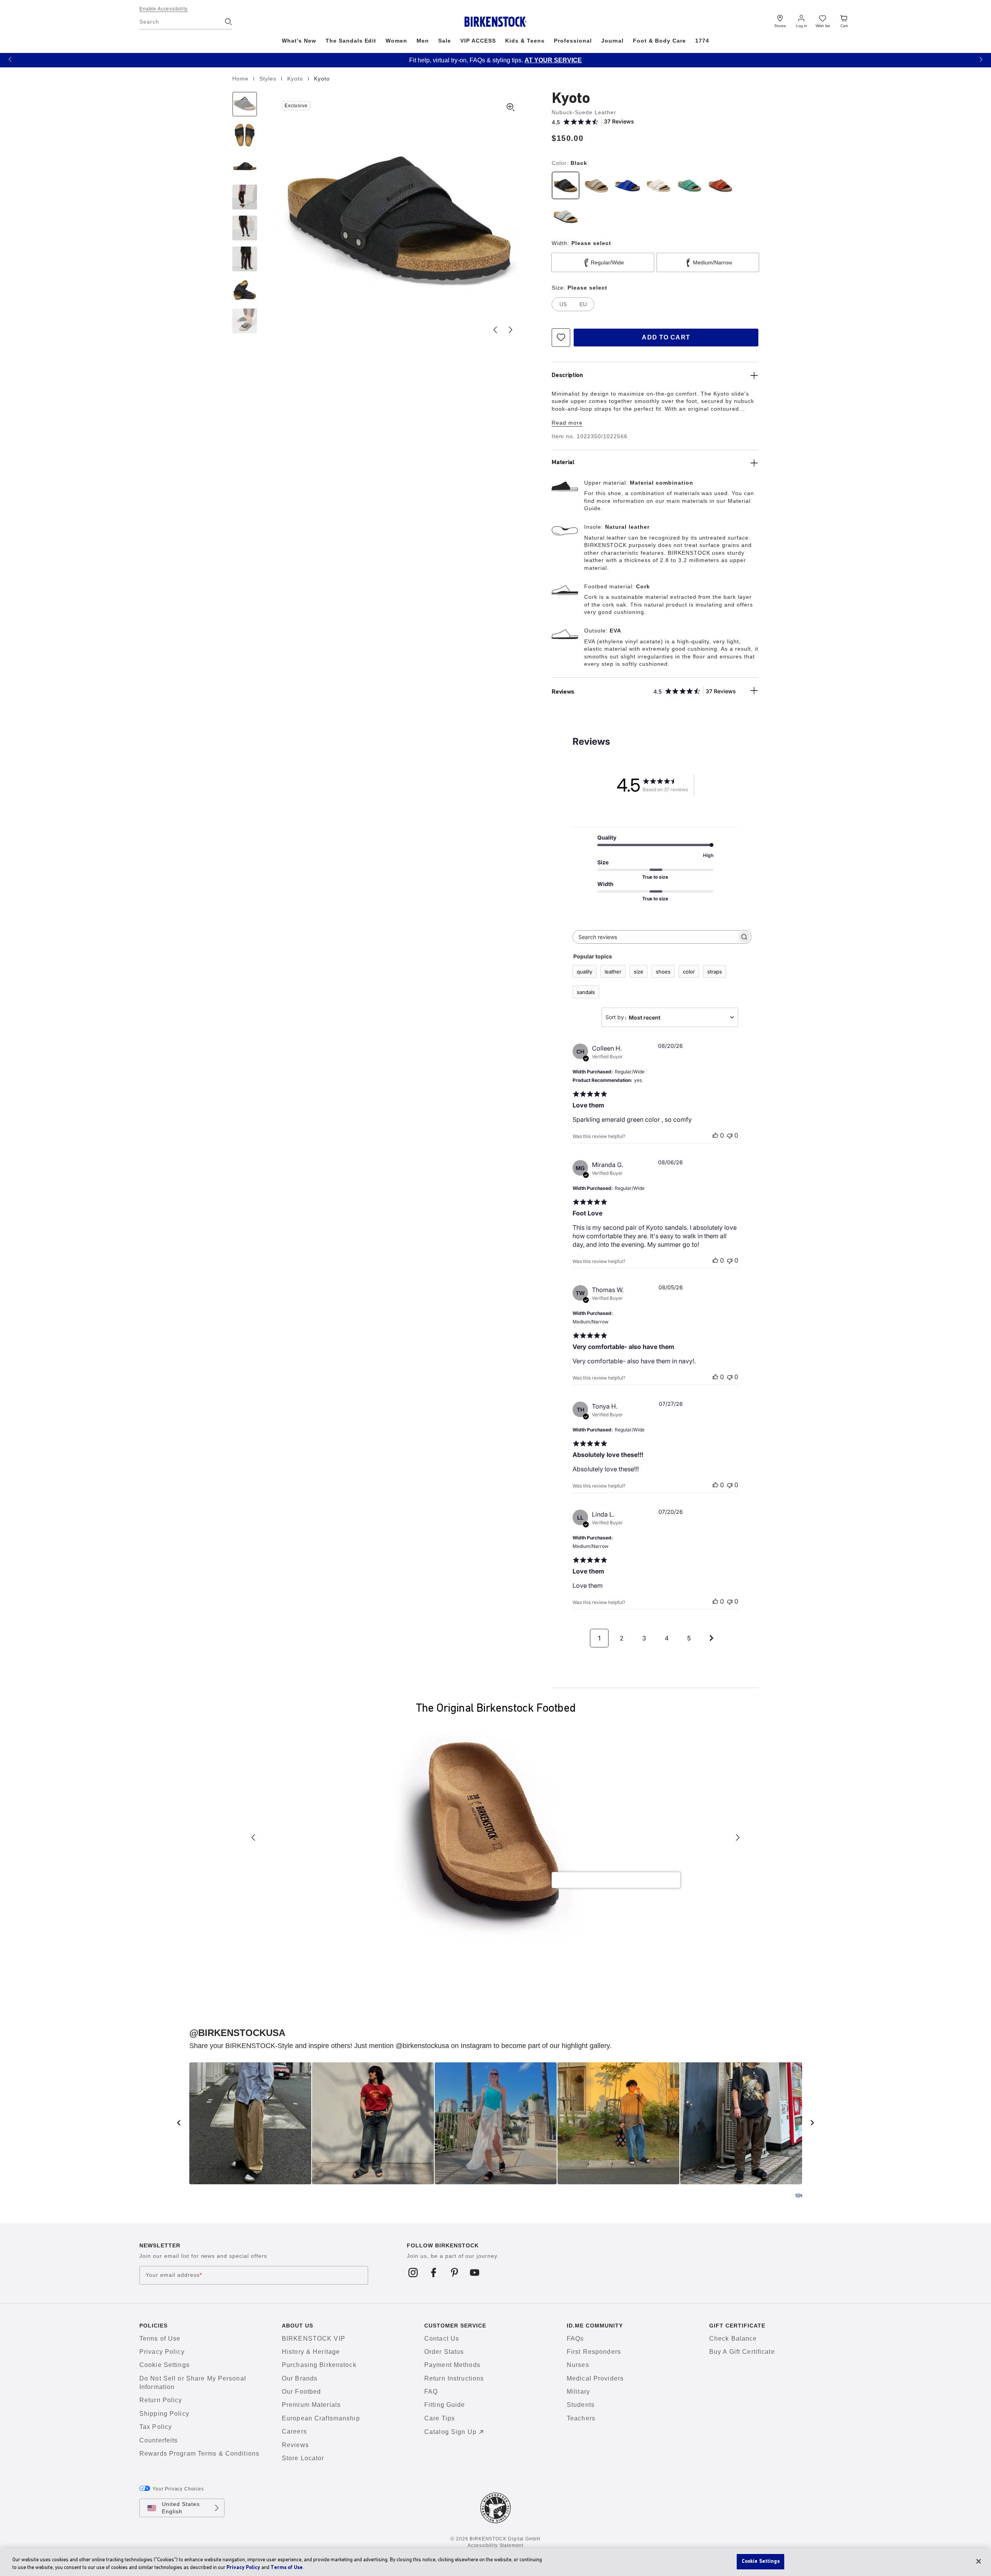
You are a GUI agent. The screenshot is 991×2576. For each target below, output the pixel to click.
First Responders (594, 2352)
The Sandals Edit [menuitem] (351, 41)
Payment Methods (452, 2365)
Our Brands (300, 2378)
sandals (586, 992)
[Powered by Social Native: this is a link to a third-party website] (799, 2196)
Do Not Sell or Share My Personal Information (193, 2383)
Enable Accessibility (164, 9)
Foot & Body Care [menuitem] (659, 41)
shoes (663, 972)
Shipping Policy (164, 2414)
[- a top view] (245, 135)
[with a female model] (245, 197)
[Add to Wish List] (561, 338)
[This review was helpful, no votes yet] (715, 1135)
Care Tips (440, 2418)
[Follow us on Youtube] (475, 2272)
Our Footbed (301, 2392)
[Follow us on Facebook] (434, 2272)
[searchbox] (655, 937)
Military (578, 2392)
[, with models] (245, 259)
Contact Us (442, 2339)
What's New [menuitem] (299, 41)
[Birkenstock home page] (496, 22)
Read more (567, 423)
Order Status (444, 2352)
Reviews (295, 2445)
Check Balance (733, 2339)
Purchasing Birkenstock (319, 2365)
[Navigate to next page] (712, 1638)
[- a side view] (245, 166)
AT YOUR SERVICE (523, 60)
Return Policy (161, 2400)
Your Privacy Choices (178, 2489)
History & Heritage (311, 2352)
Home (241, 79)
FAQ (431, 2392)
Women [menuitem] (396, 41)
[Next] (245, 321)
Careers (294, 2431)
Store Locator (303, 2458)
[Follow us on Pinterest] (454, 2272)
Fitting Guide (445, 2405)
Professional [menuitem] (573, 41)
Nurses (578, 2365)
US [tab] (563, 304)
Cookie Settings (165, 2365)
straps (715, 972)
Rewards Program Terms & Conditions (199, 2453)
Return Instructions (454, 2378)
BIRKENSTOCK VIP (314, 2339)
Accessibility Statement (495, 2545)
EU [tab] (583, 304)
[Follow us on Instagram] (413, 2272)
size (639, 972)
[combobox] (670, 1017)
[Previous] (245, 104)
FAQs (575, 2339)
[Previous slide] (495, 330)
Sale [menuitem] (445, 41)
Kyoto (296, 79)
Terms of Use (160, 2339)
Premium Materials (311, 2405)
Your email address (174, 2275)
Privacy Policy (162, 2352)
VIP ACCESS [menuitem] (478, 41)
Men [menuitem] (423, 41)
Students (581, 2405)
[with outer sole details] (245, 290)
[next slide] (813, 2123)
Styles (269, 79)
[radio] (566, 185)
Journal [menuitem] (613, 41)
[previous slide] (179, 2123)
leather (613, 972)
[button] (10, 59)
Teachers (581, 2418)
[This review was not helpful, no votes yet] (730, 1135)
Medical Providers (595, 2378)
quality (585, 972)
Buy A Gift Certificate (742, 2352)
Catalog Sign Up (450, 2432)
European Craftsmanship (321, 2418)
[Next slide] (511, 330)
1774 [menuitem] (702, 41)
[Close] (979, 2561)
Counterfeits (159, 2440)
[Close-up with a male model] (245, 228)
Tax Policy (156, 2427)
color (689, 972)
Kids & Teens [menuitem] (525, 41)
